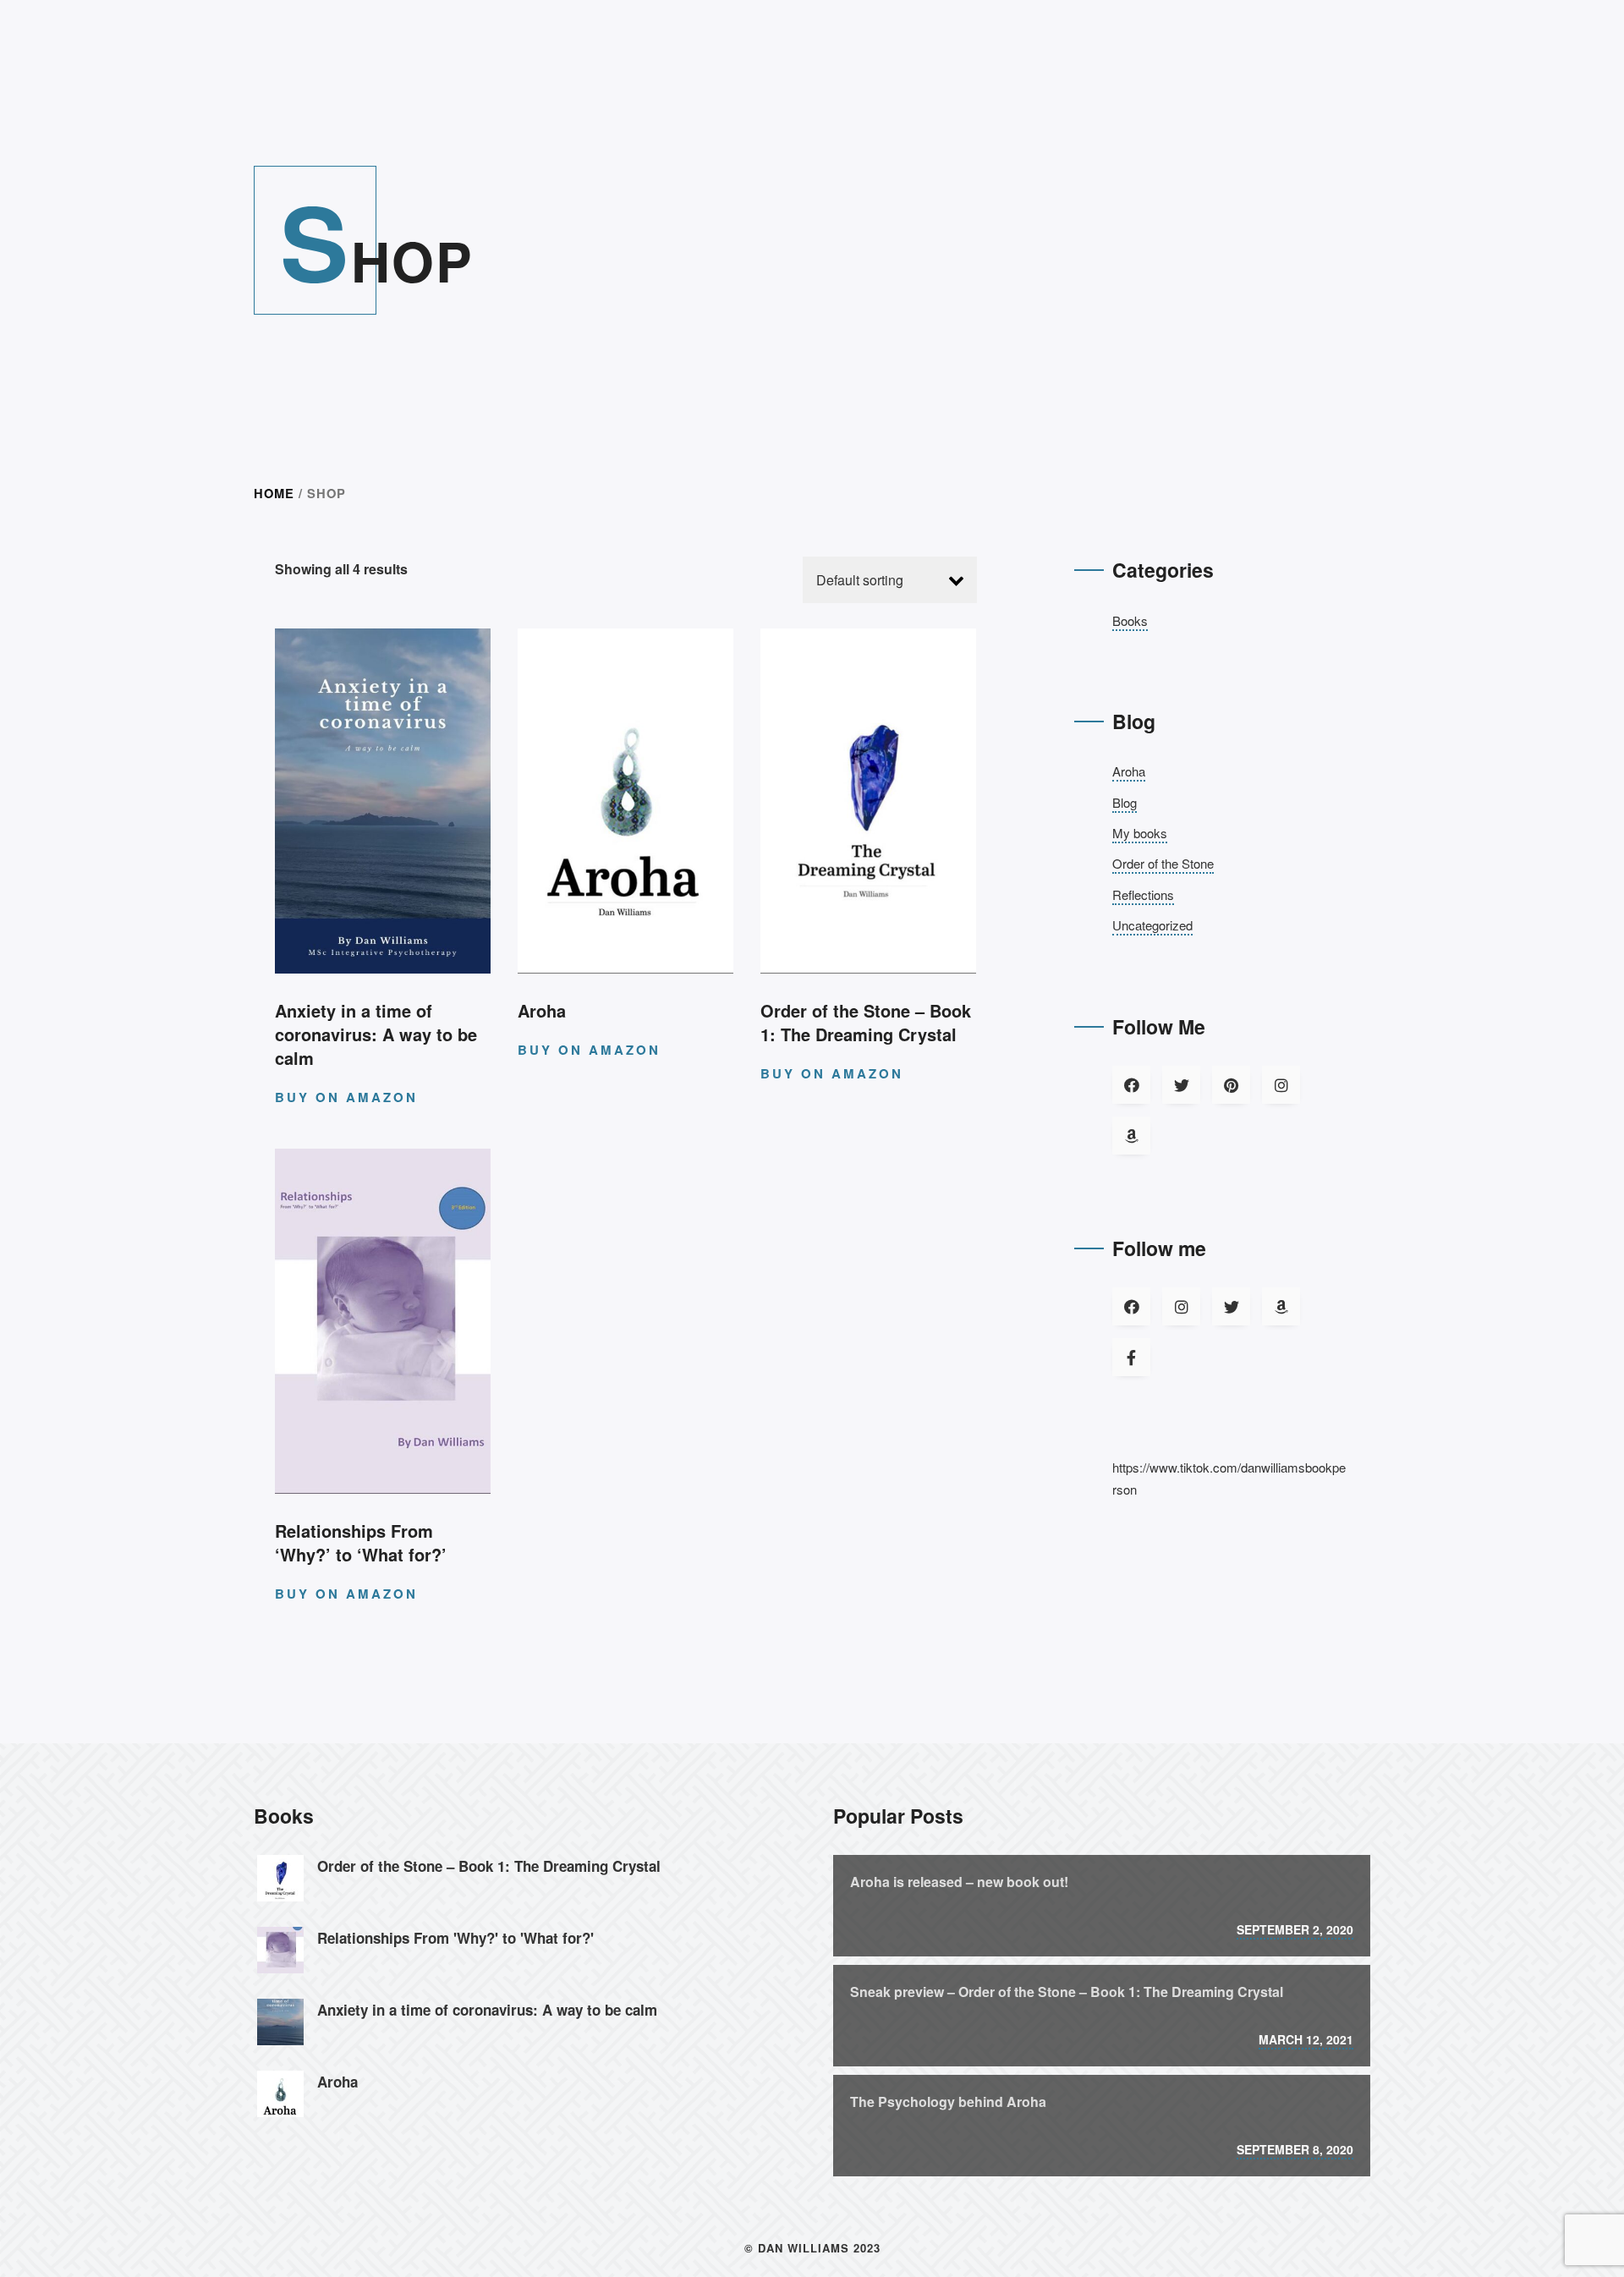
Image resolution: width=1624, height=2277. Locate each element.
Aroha (1129, 771)
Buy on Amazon (346, 1097)
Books (1130, 620)
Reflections (1143, 894)
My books (1140, 833)
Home (274, 493)
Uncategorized (1152, 925)
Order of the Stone (1163, 863)
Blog (1125, 802)
